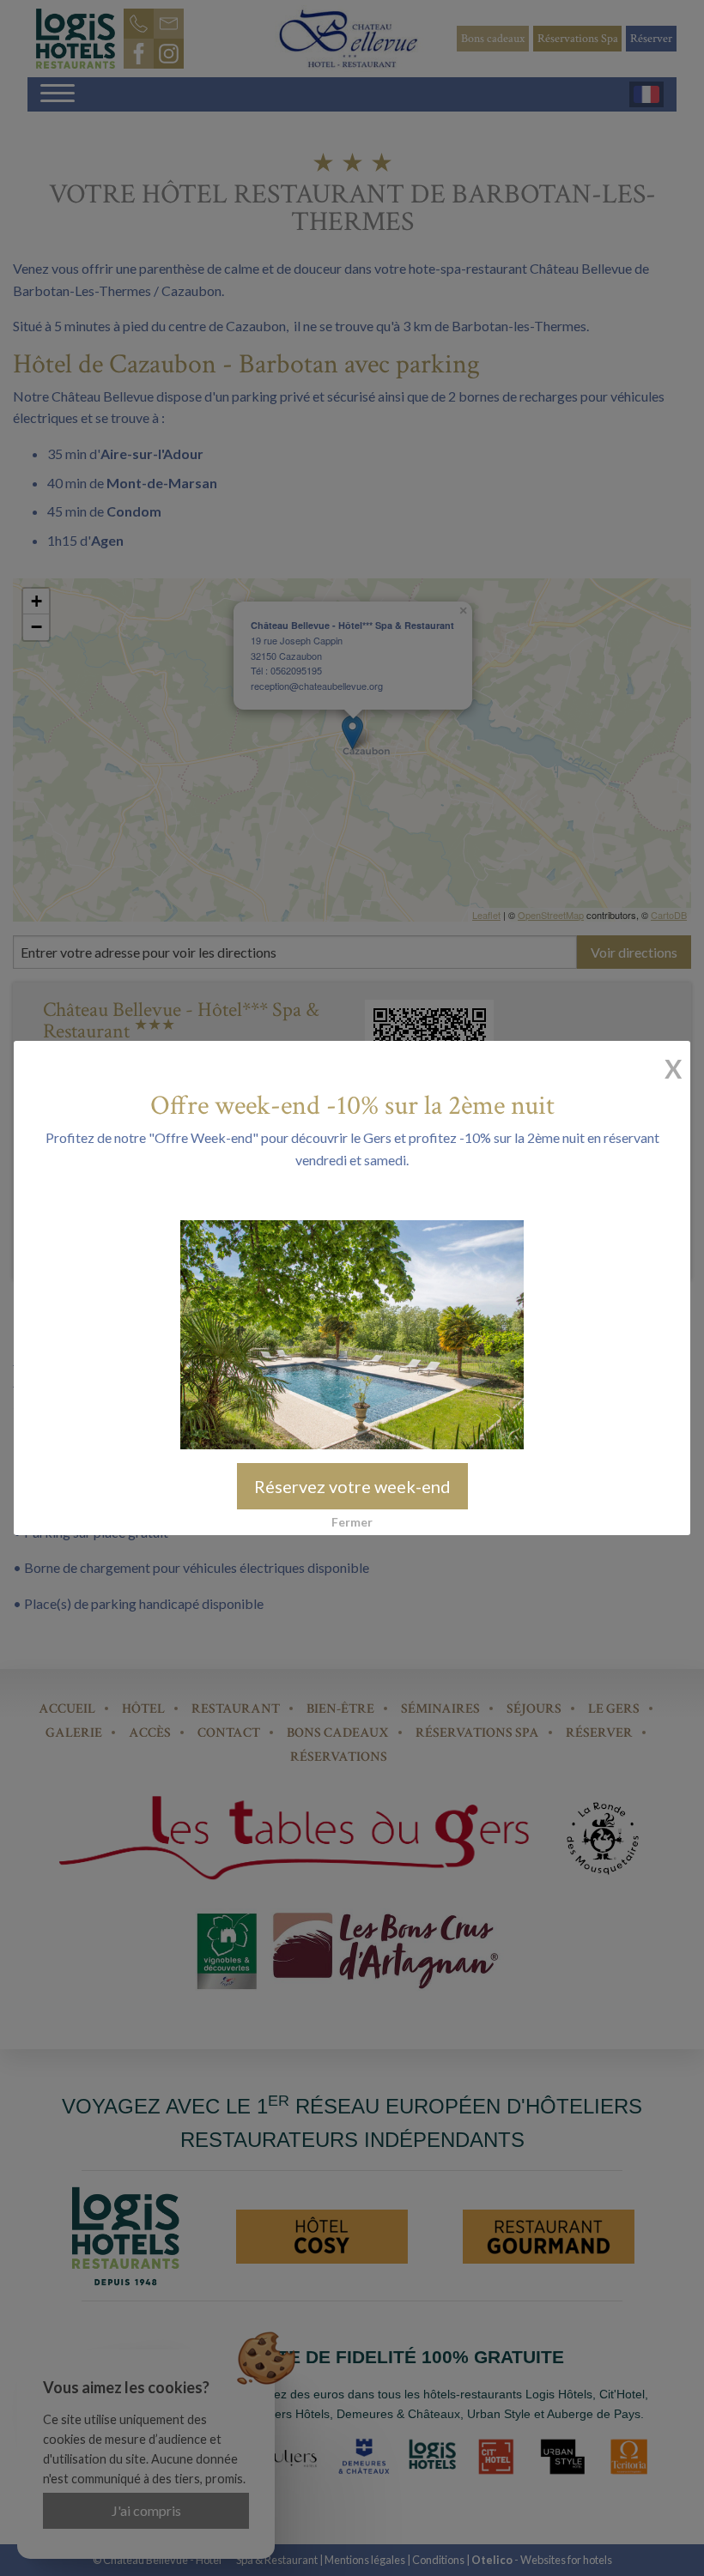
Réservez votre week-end (352, 1486)
